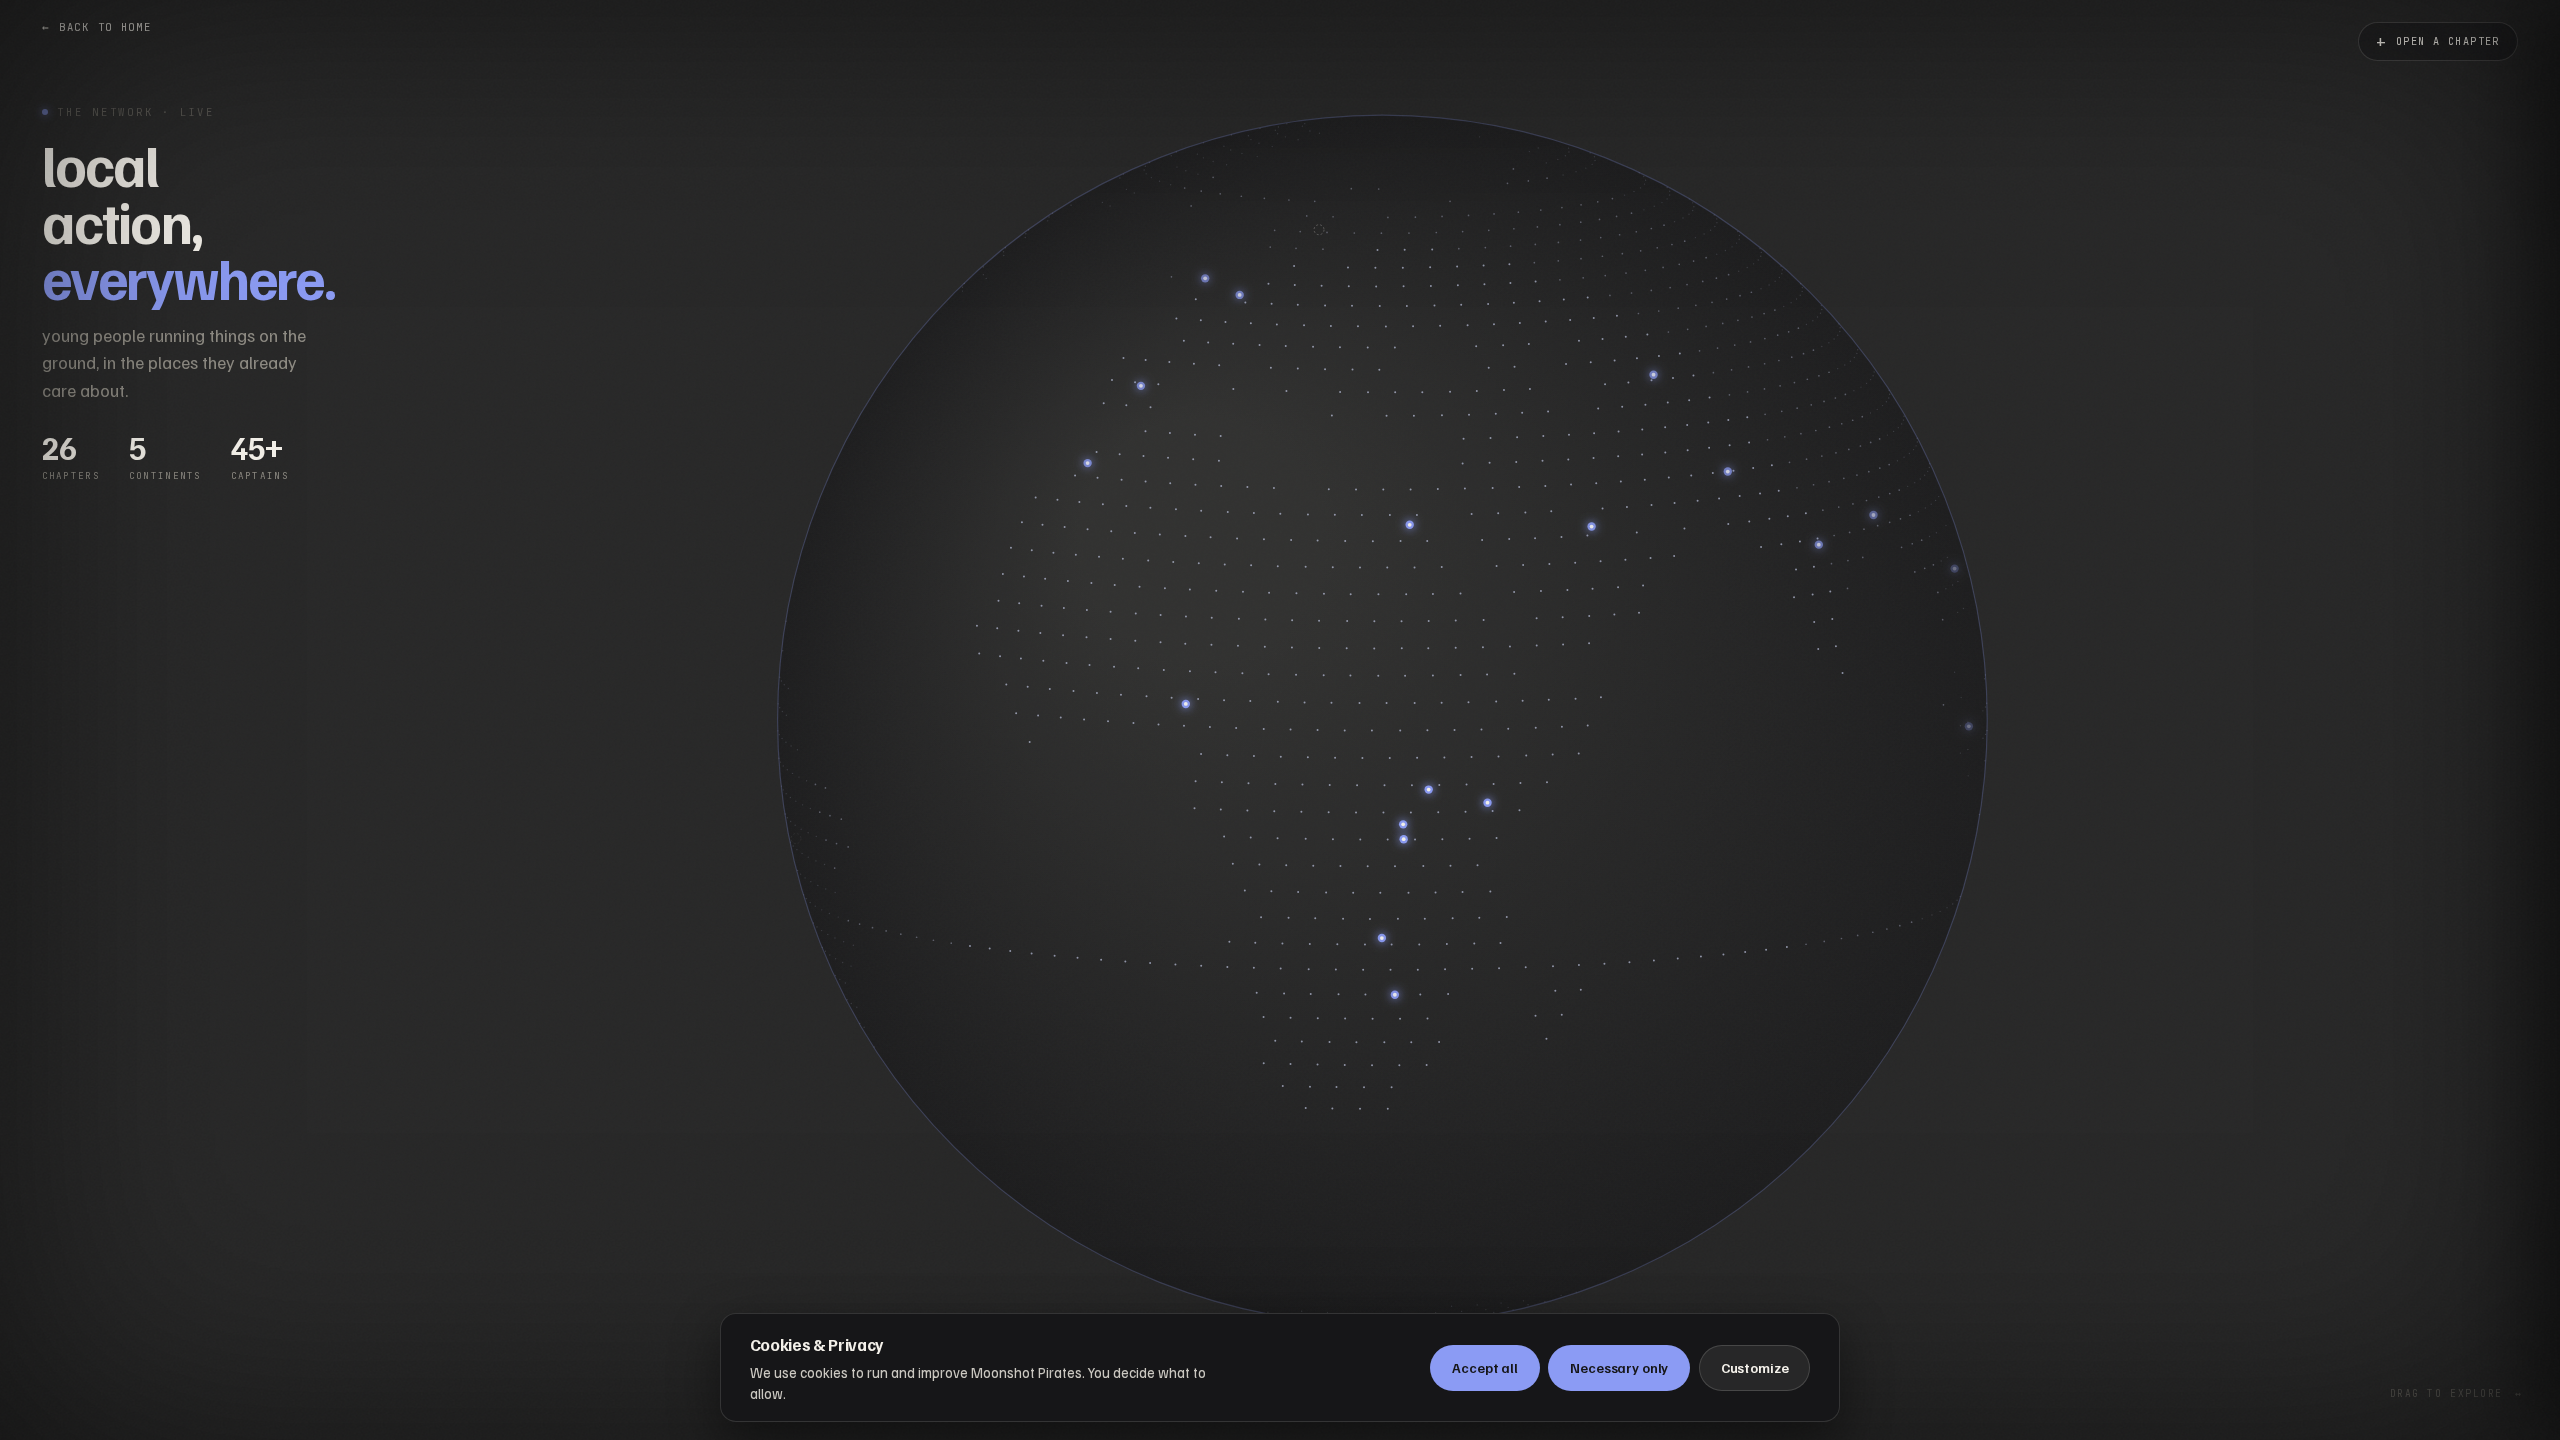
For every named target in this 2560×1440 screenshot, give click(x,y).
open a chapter (2438, 41)
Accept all (1485, 1367)
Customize (1755, 1367)
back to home (97, 27)
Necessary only (1619, 1367)
